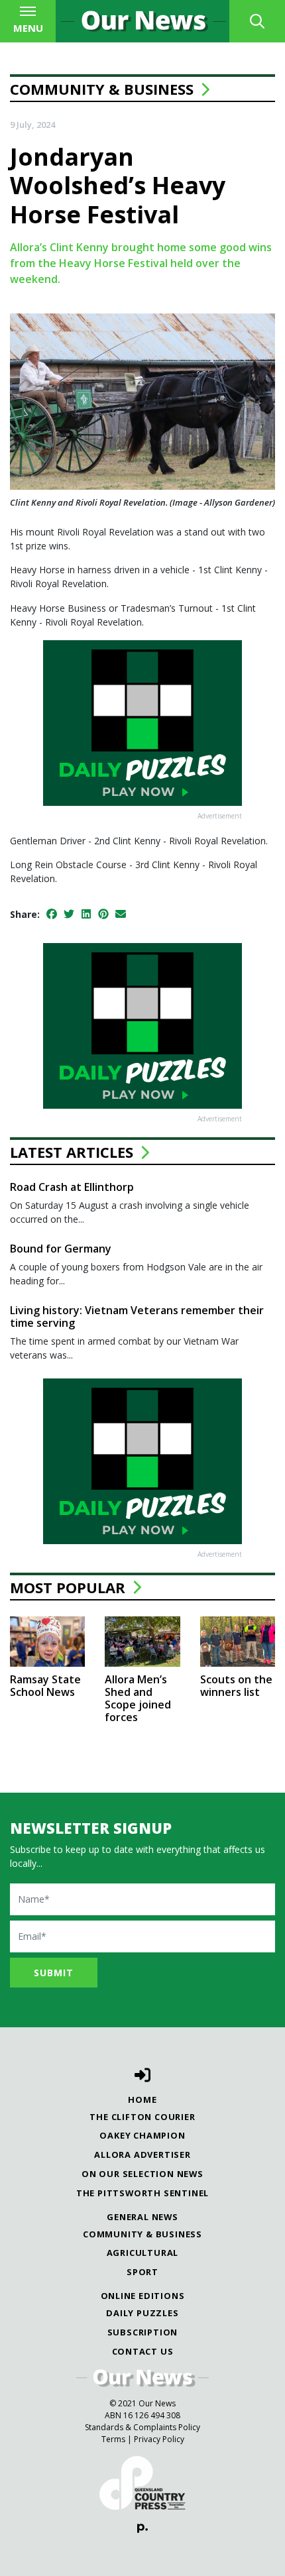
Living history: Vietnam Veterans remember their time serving (137, 1316)
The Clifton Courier (142, 2117)
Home (142, 2100)
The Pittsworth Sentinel (142, 2193)
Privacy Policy (159, 2439)
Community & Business (102, 89)
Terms (113, 2439)
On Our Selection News (142, 2174)
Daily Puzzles (142, 2313)
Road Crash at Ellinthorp (72, 1187)
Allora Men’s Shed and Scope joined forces (138, 1699)
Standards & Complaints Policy (142, 2427)
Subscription (143, 2332)
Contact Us (143, 2351)
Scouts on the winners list (236, 1686)
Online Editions (143, 2296)
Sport (142, 2272)
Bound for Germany (61, 1249)
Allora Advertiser (142, 2155)
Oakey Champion (142, 2135)
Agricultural (143, 2253)
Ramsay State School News (45, 1686)
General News (142, 2217)
